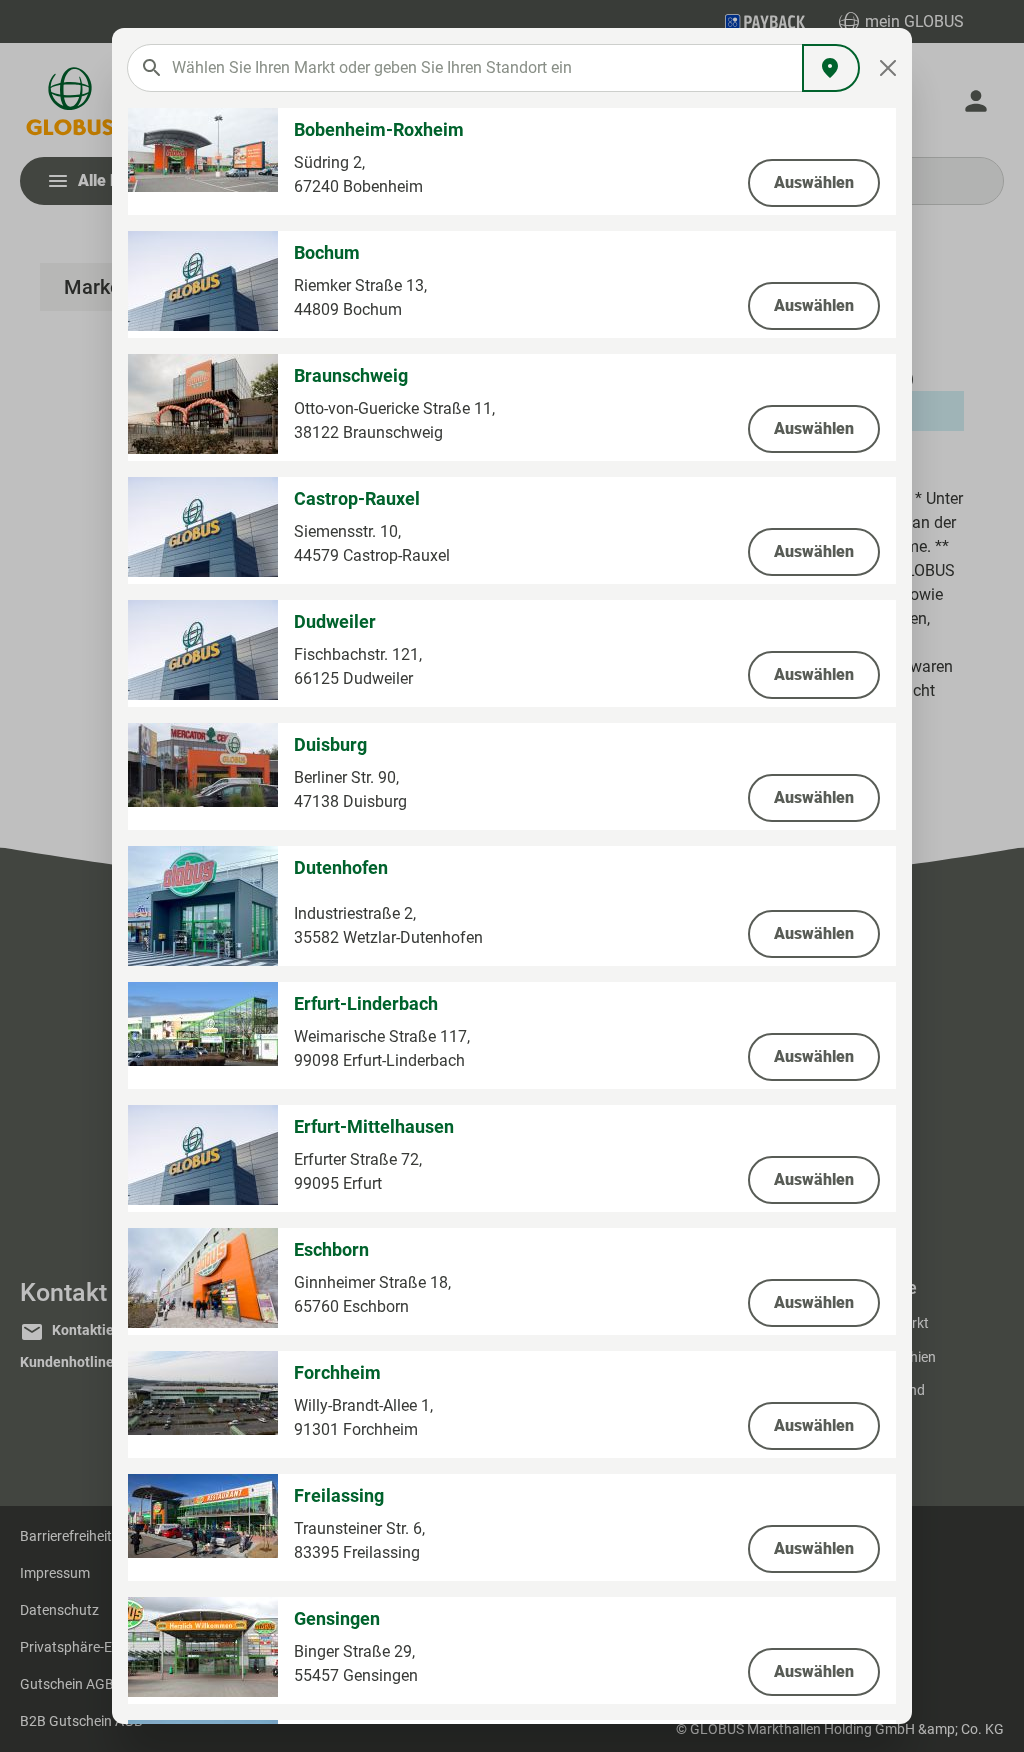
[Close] (888, 68)
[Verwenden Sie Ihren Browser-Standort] (831, 68)
